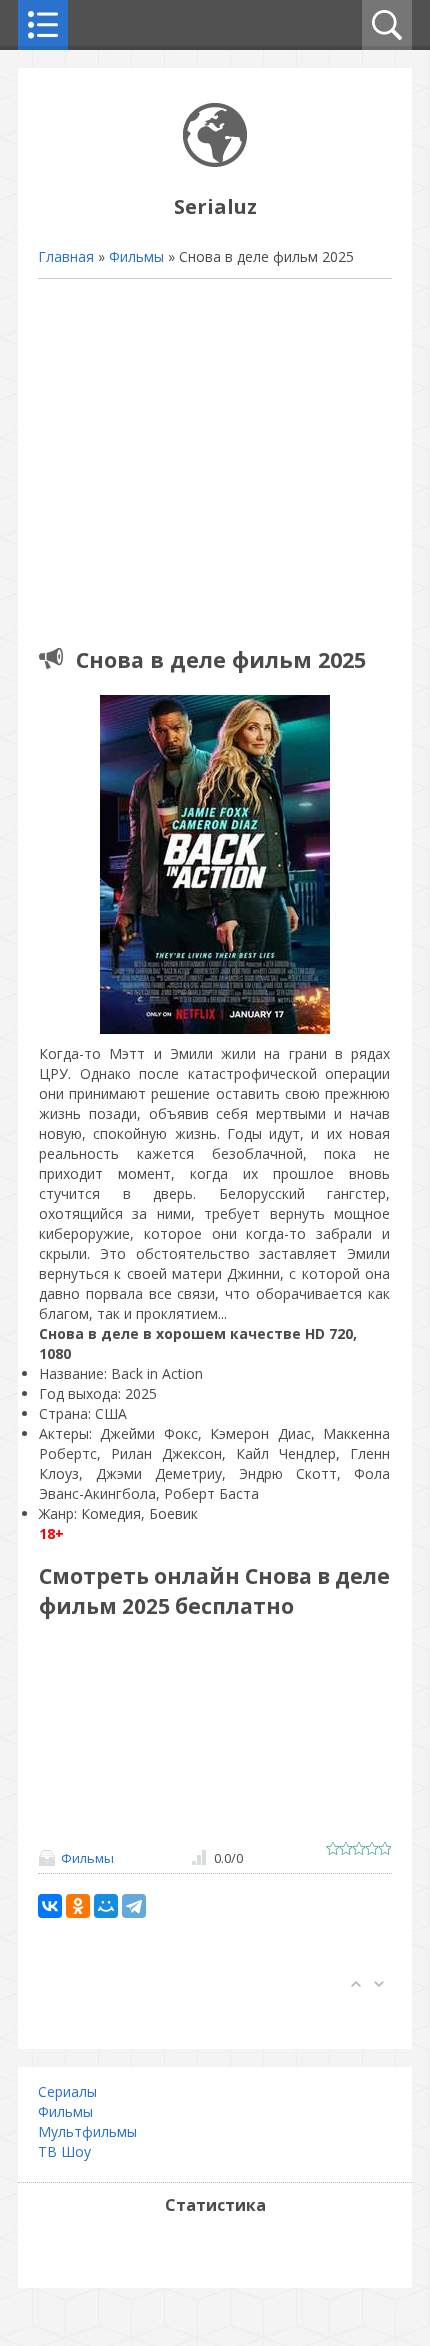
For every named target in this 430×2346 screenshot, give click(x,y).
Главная (66, 256)
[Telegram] (134, 1906)
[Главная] (215, 161)
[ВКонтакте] (50, 1906)
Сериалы (67, 2091)
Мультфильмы (87, 2131)
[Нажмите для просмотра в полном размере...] (215, 1033)
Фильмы (136, 256)
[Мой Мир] (106, 1906)
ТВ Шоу (64, 2151)
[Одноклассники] (78, 1906)
